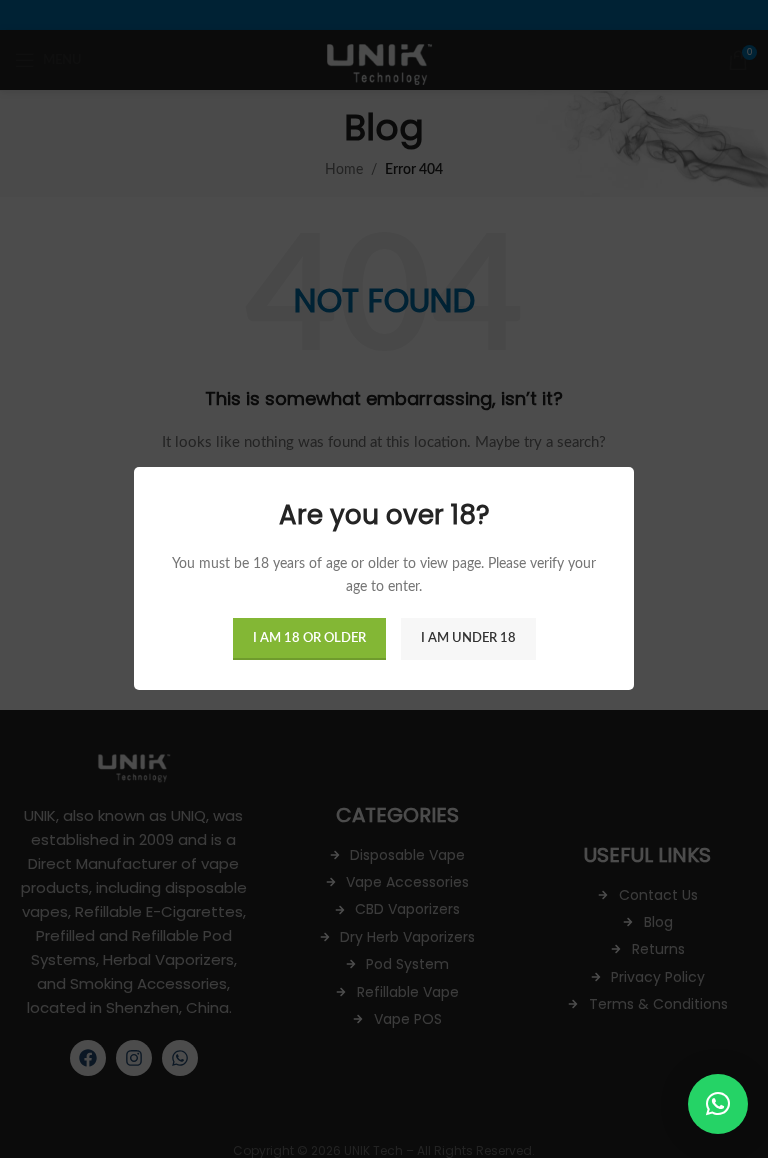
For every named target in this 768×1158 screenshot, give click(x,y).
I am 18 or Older (309, 639)
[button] (718, 1104)
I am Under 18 (468, 639)
